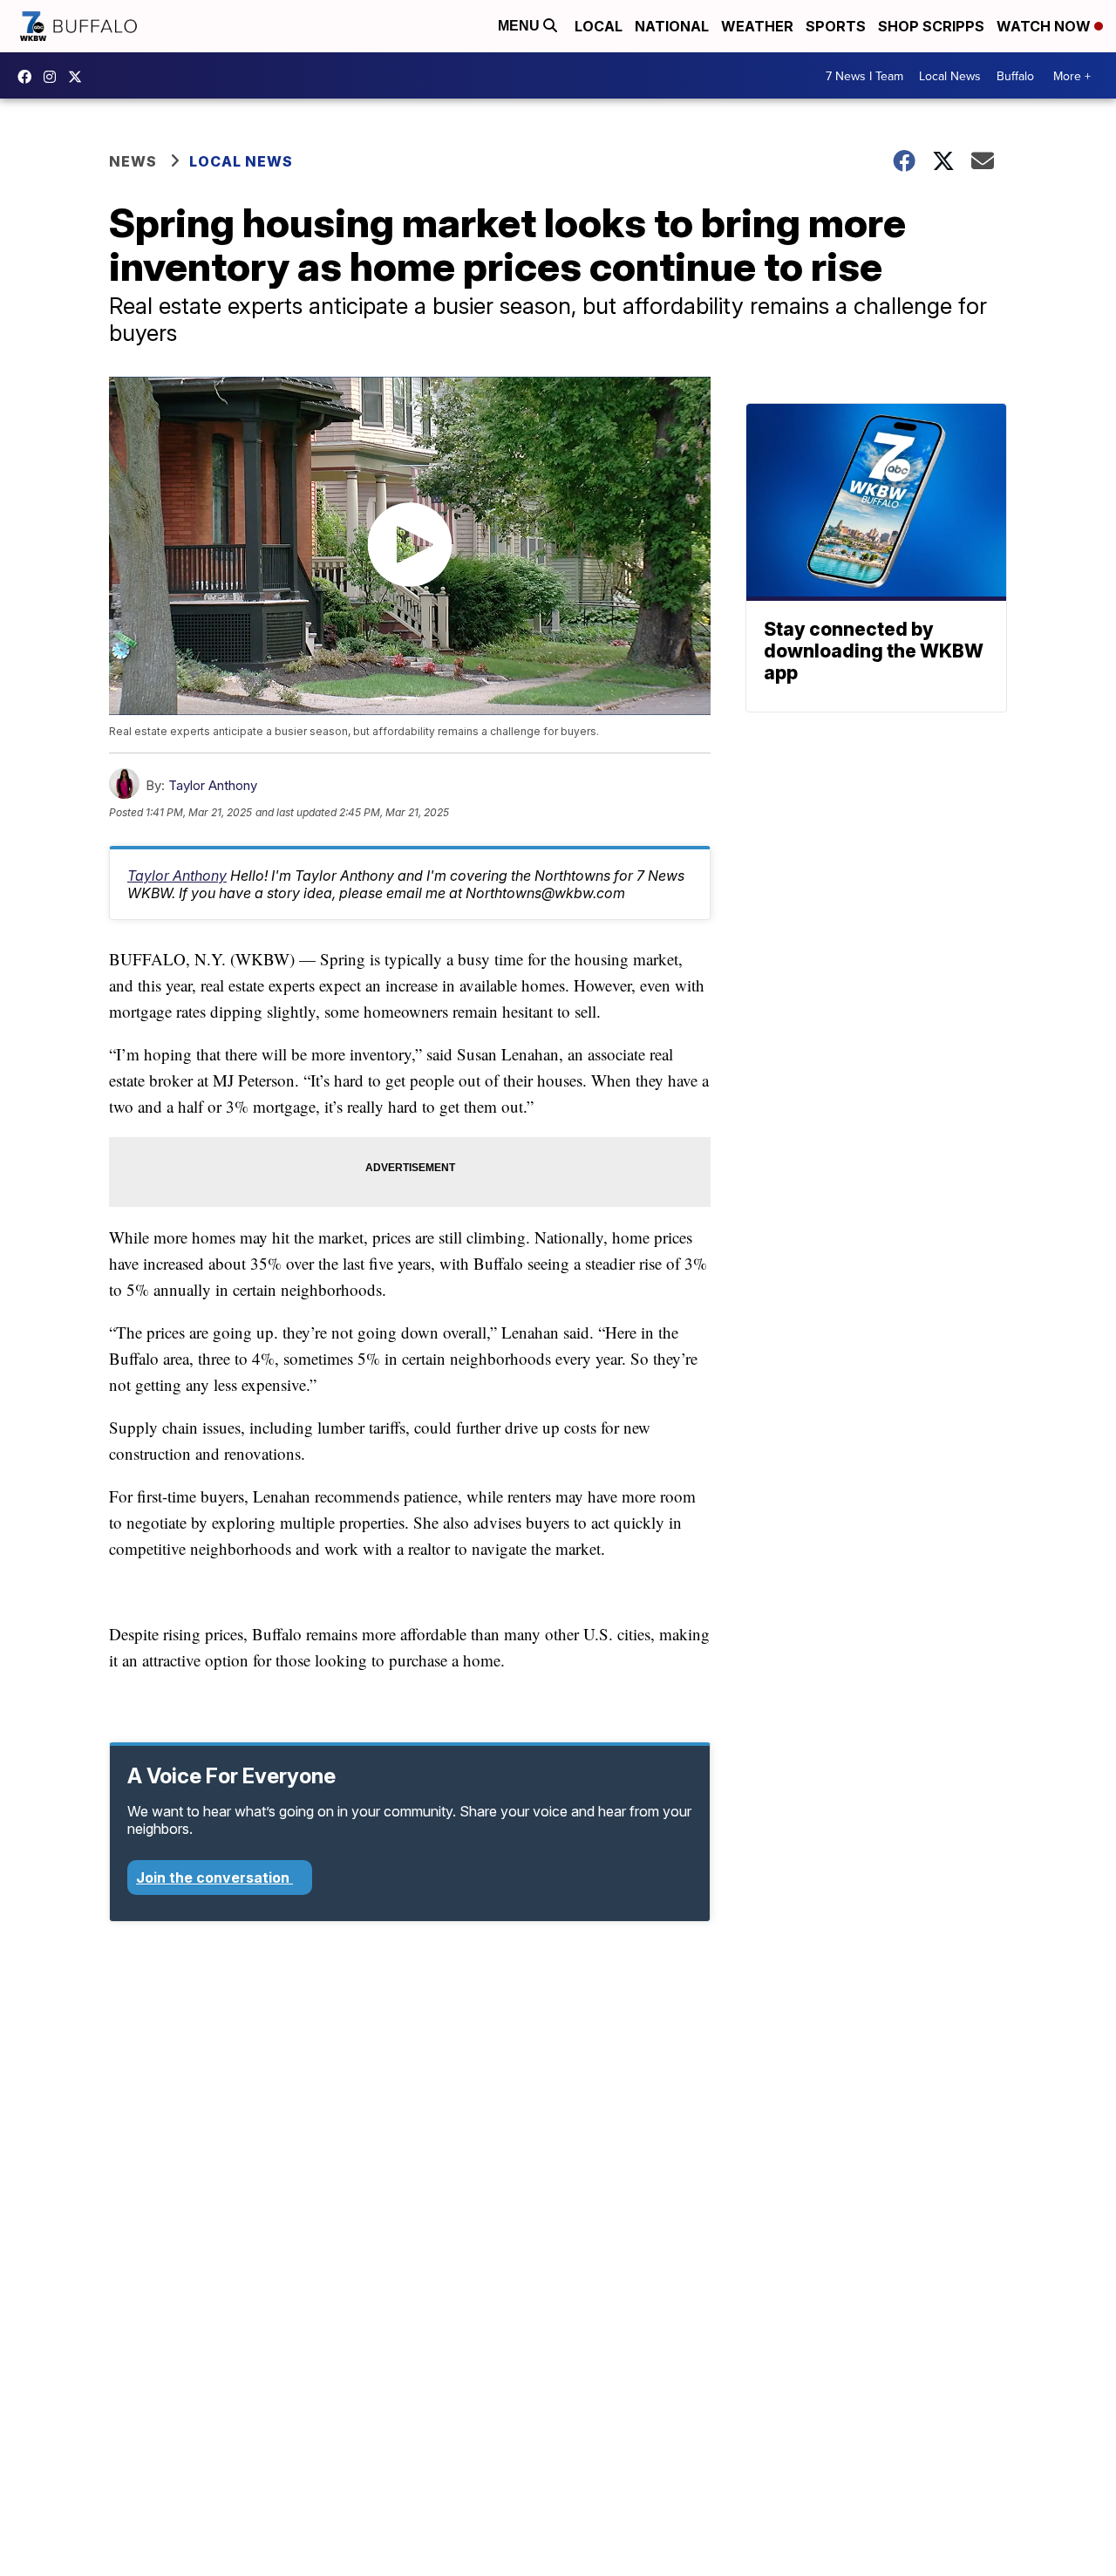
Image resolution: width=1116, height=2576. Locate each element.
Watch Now (1045, 26)
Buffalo (1015, 76)
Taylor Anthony (213, 785)
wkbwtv (29, 77)
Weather (757, 26)
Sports (836, 26)
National (672, 26)
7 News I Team (864, 76)
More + (1072, 76)
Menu (521, 26)
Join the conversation (214, 1877)
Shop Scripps (931, 26)
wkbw (54, 77)
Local (599, 26)
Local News (950, 76)
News (133, 161)
